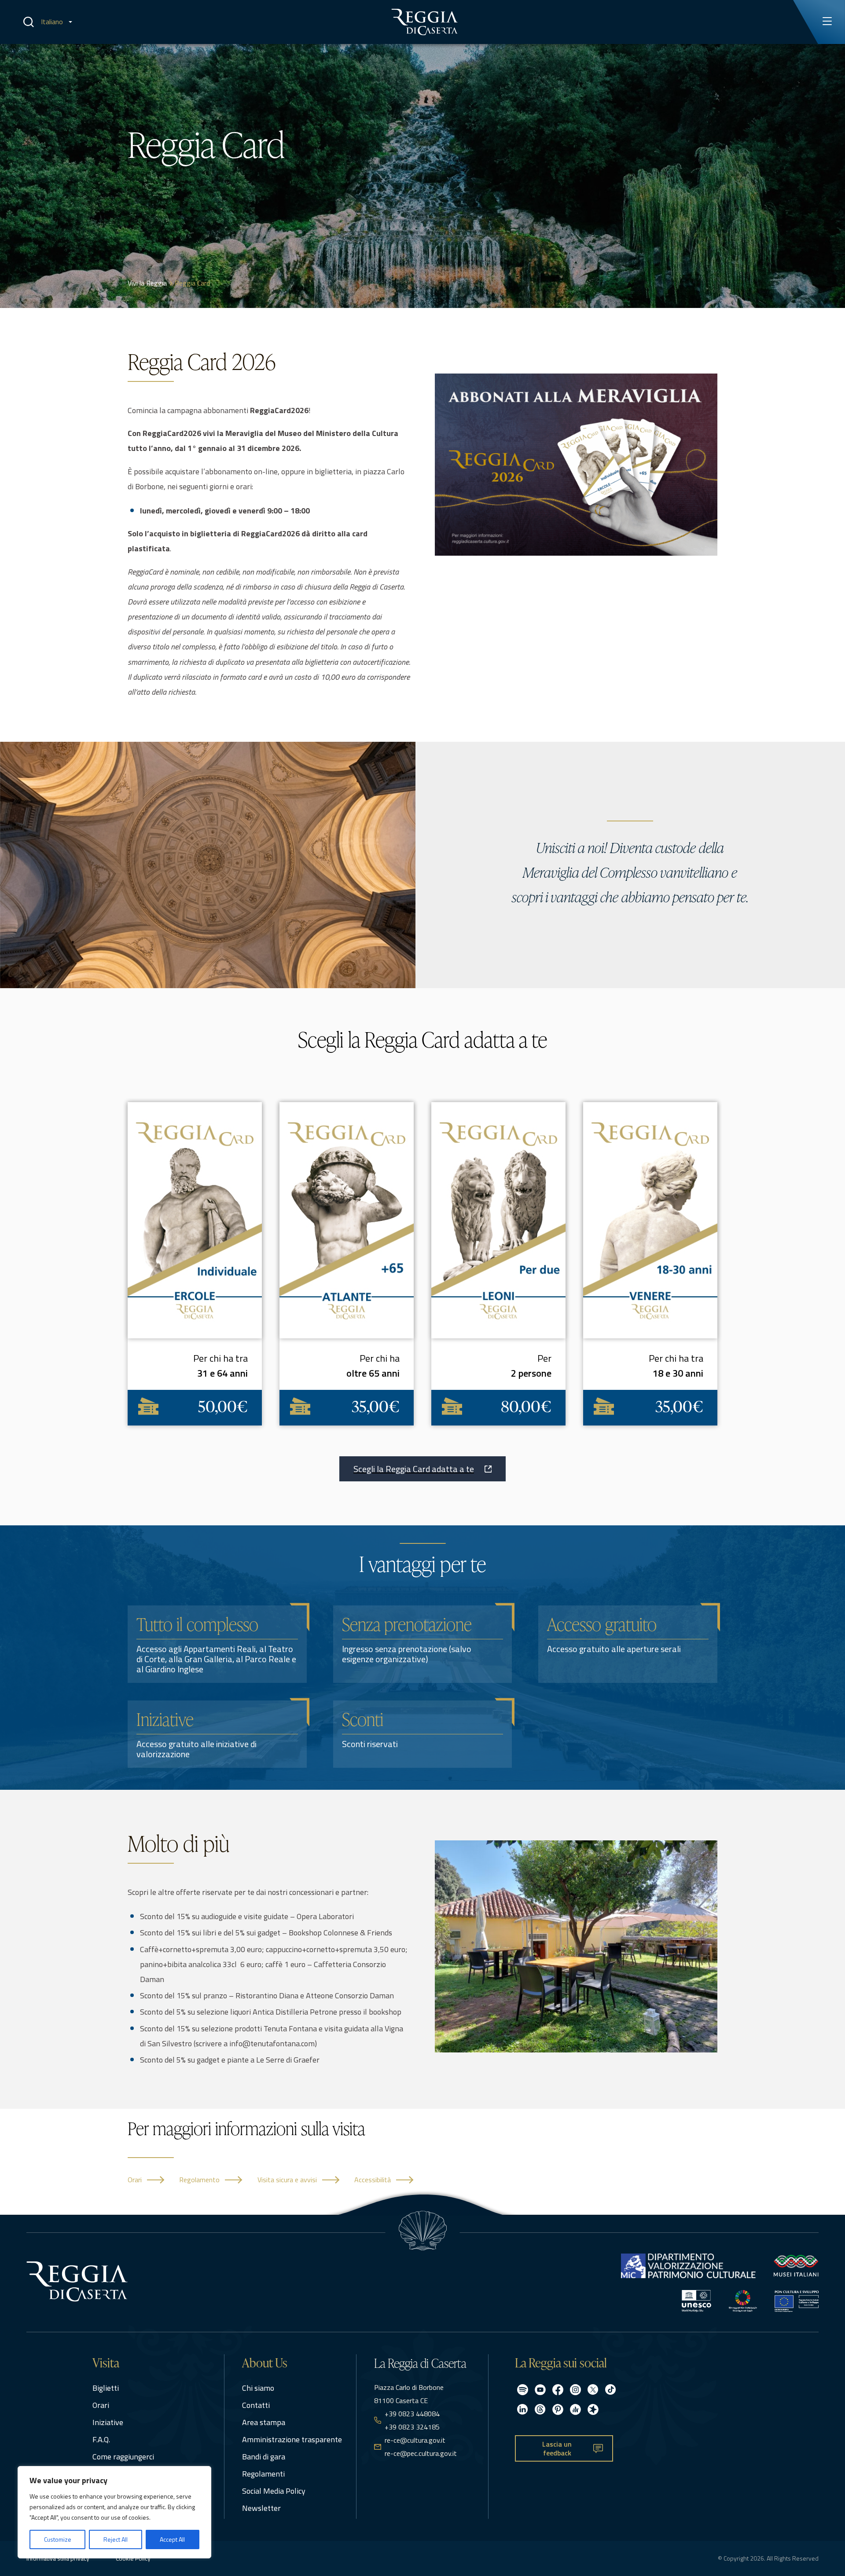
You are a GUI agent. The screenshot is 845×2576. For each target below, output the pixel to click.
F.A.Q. (101, 2439)
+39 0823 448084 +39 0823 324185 (412, 2420)
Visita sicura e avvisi (287, 2180)
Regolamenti (263, 2474)
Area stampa (264, 2422)
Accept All (172, 2539)
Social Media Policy (274, 2491)
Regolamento (199, 2180)
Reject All (116, 2539)
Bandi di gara (264, 2457)
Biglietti (106, 2388)
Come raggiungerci (123, 2457)
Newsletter (261, 2508)
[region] (114, 2512)
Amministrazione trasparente (292, 2439)
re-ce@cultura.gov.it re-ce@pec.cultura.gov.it (421, 2447)
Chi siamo (258, 2388)
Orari (135, 2180)
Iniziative (108, 2422)
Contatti (256, 2405)
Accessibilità (373, 2180)
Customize (58, 2539)
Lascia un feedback (557, 2449)
